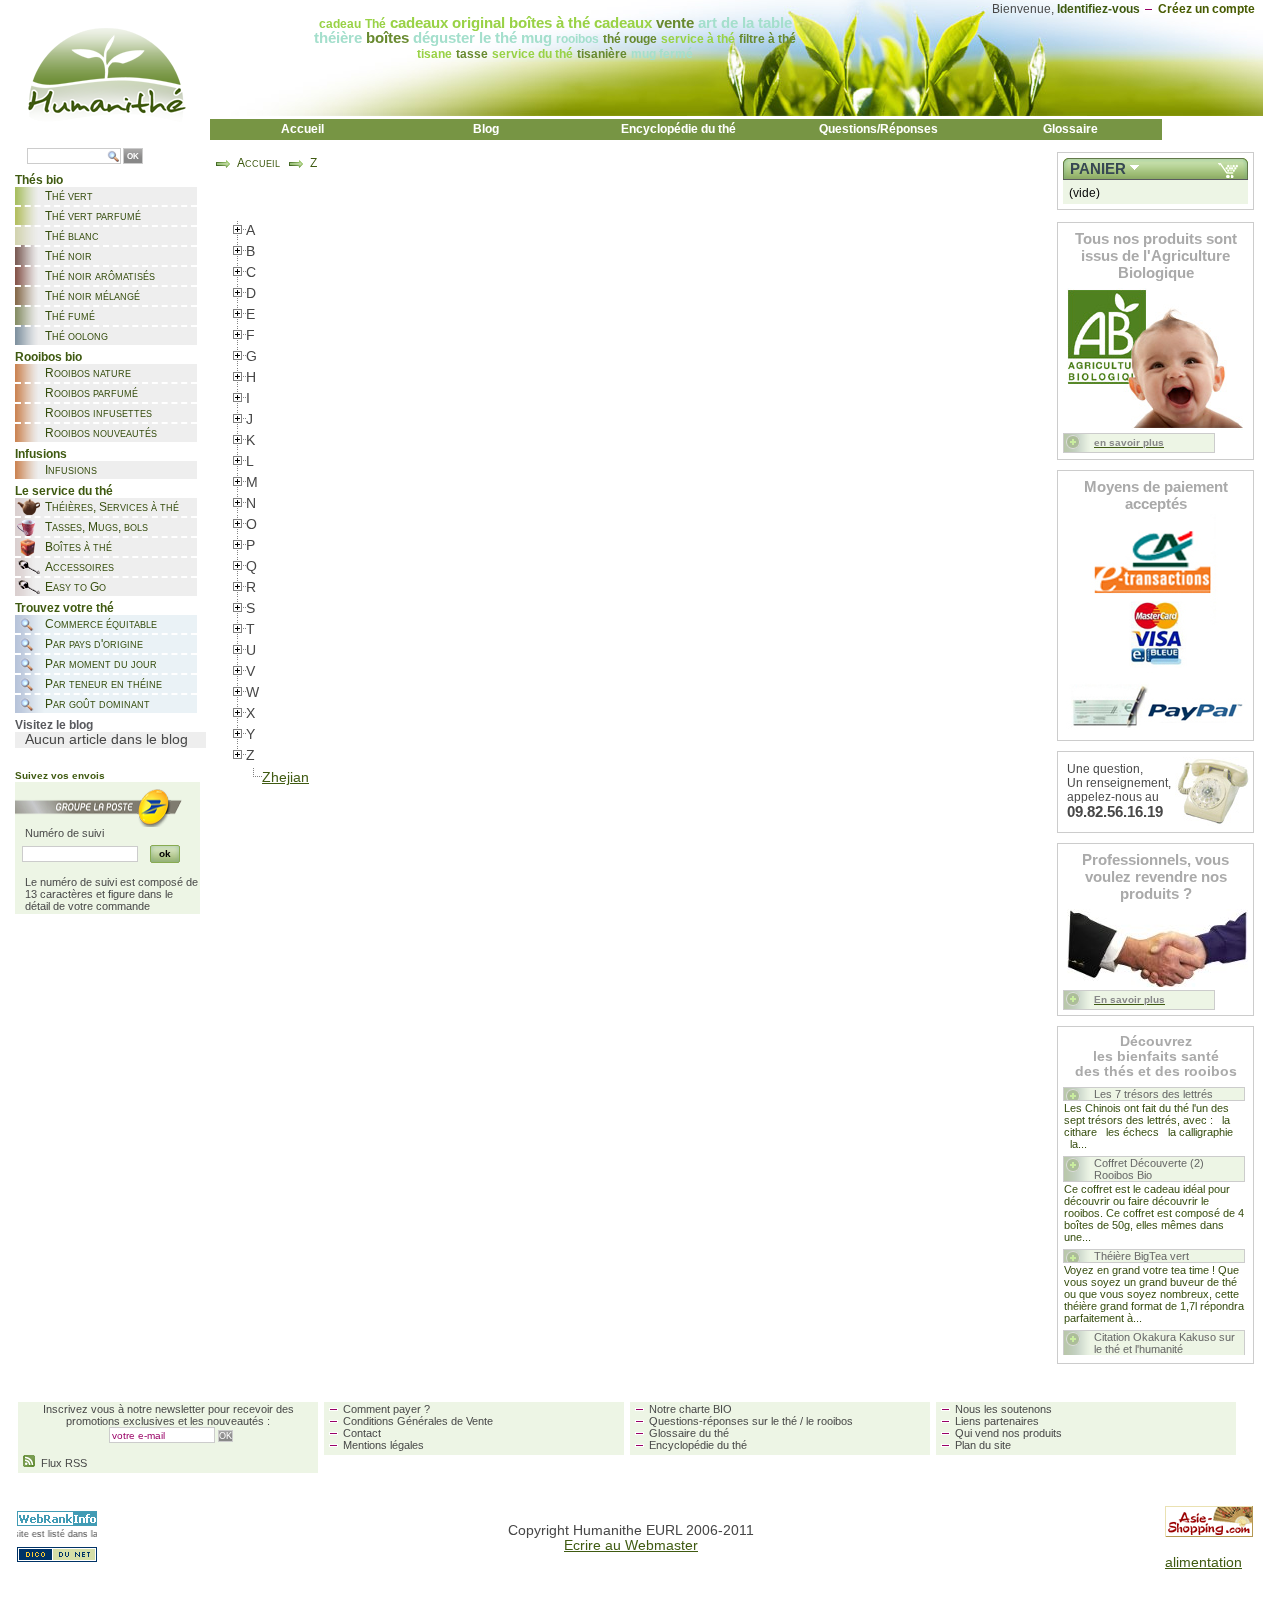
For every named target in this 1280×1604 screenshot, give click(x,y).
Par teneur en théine (103, 684)
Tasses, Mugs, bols (96, 527)
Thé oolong (76, 336)
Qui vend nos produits (1008, 1433)
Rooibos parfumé (91, 393)
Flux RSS (61, 1463)
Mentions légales (383, 1445)
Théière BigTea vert (1141, 1256)
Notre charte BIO (690, 1409)
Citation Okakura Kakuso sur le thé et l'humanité (1164, 1343)
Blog (486, 129)
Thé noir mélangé (92, 296)
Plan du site (983, 1445)
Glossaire (1070, 129)
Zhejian (285, 777)
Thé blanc (72, 236)
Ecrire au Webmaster (631, 1545)
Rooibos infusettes (98, 413)
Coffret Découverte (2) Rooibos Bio (1149, 1169)
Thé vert (69, 196)
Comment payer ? (386, 1409)
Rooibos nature (88, 373)
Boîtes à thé (78, 547)
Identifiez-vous (1098, 9)
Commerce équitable (101, 624)
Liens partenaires (997, 1421)
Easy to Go (75, 587)
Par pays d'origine (94, 644)
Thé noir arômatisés (100, 276)
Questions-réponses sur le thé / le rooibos (751, 1421)
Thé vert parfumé (93, 216)
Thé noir (68, 256)
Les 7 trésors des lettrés (1153, 1094)
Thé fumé (70, 316)
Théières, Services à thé (112, 507)
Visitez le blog (54, 725)
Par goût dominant (97, 704)
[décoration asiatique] (1209, 1532)
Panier (1098, 169)
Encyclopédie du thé (678, 129)
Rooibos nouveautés (101, 433)
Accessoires (79, 567)
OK (133, 156)
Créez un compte (1206, 9)
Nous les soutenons (1003, 1409)
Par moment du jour (101, 664)
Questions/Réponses (878, 129)
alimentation (1203, 1562)
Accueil (302, 129)
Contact (362, 1433)
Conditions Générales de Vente (418, 1421)
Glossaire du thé (689, 1433)
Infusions (71, 470)
